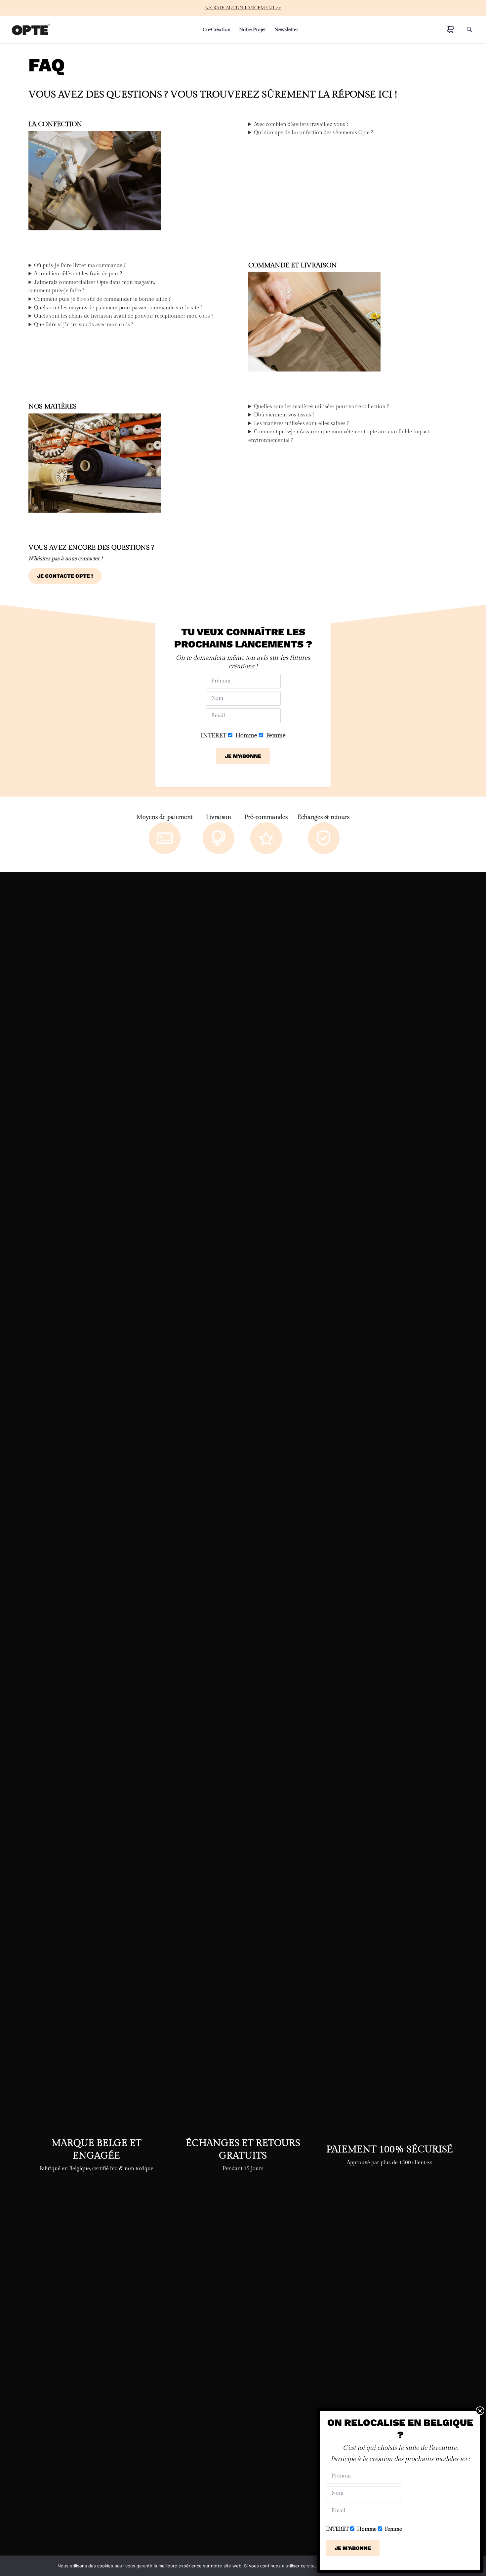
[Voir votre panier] (451, 30)
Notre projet (252, 29)
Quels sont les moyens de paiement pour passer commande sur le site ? (118, 308)
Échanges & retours (324, 817)
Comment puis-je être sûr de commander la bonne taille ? (102, 299)
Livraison (219, 817)
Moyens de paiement (165, 817)
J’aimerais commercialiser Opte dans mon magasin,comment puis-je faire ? (92, 287)
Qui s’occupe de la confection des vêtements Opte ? (313, 133)
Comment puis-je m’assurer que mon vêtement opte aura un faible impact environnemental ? (339, 436)
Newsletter (286, 29)
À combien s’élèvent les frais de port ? (78, 274)
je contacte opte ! (65, 576)
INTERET (214, 736)
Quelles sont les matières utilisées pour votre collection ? (321, 407)
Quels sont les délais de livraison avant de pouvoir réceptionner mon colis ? (124, 316)
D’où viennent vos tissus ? (284, 415)
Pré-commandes (266, 817)
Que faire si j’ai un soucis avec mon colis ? (84, 325)
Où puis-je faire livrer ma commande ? (80, 266)
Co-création (217, 29)
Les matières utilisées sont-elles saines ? (301, 424)
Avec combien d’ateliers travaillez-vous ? (301, 124)
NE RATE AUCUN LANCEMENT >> (243, 8)
